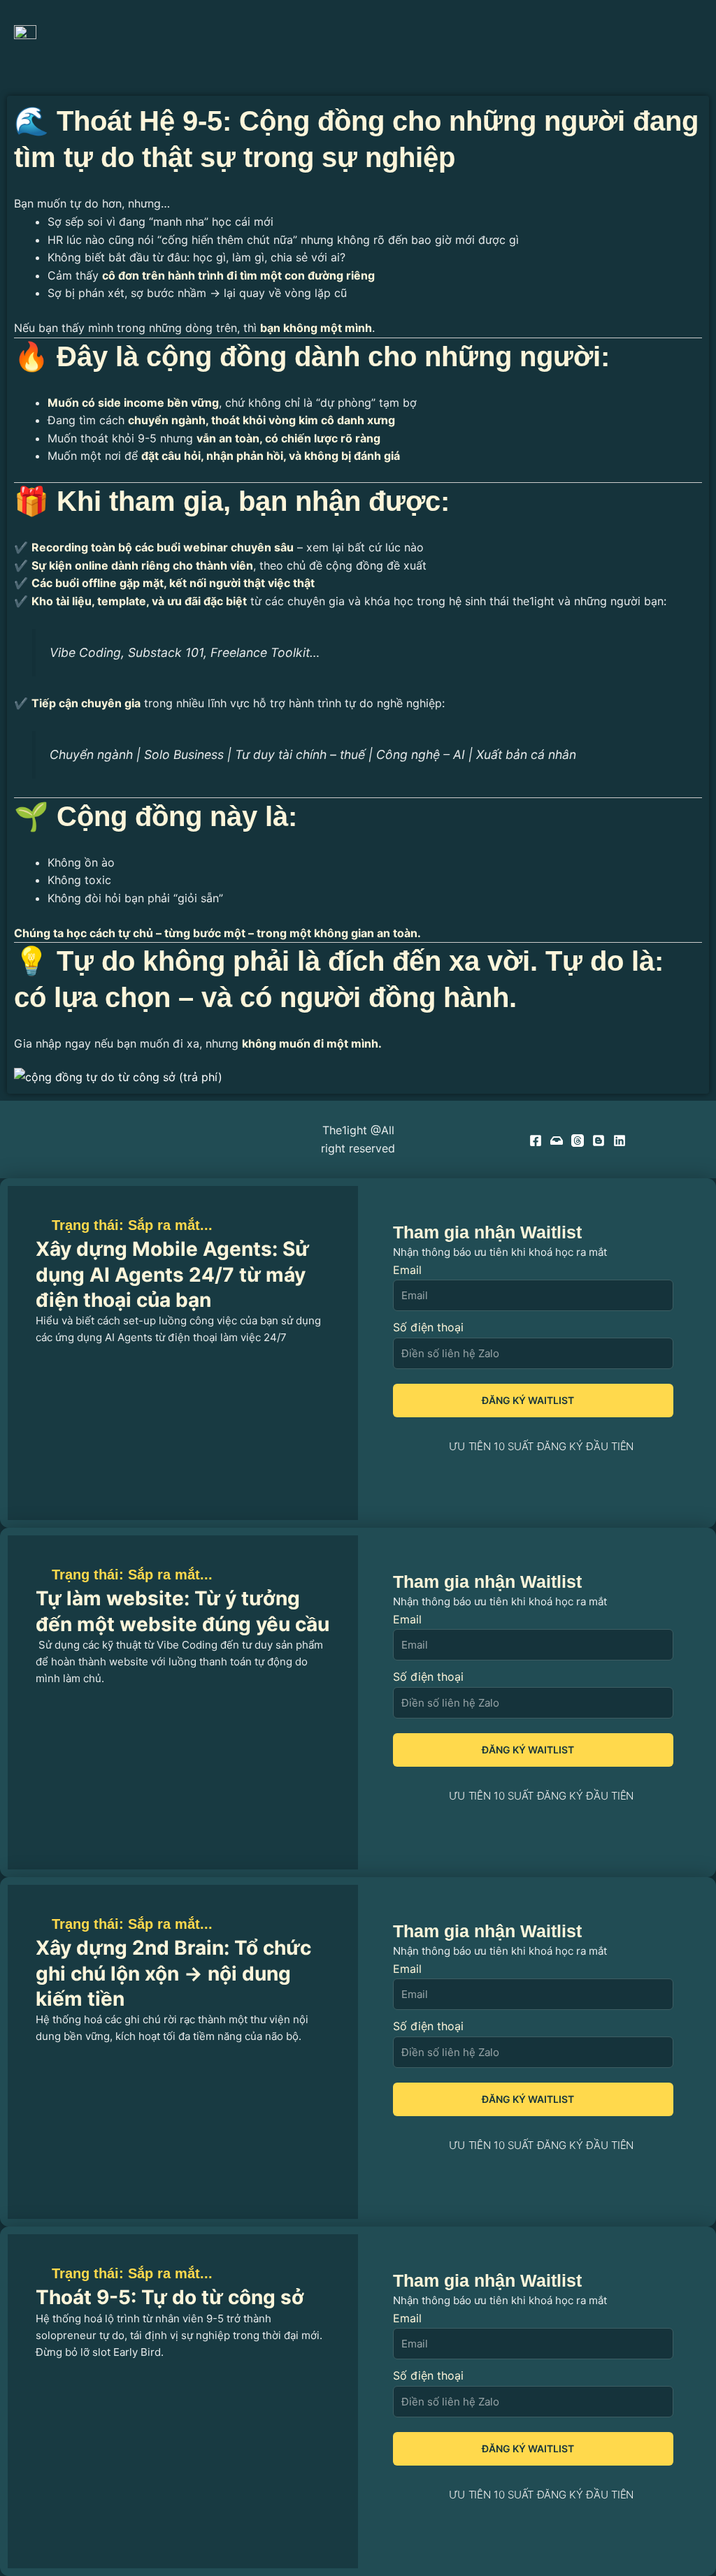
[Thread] (578, 1141)
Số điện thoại (428, 1327)
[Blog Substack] (599, 1141)
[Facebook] (536, 1141)
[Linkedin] (620, 1141)
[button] (683, 37)
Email (407, 1270)
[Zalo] (557, 1141)
